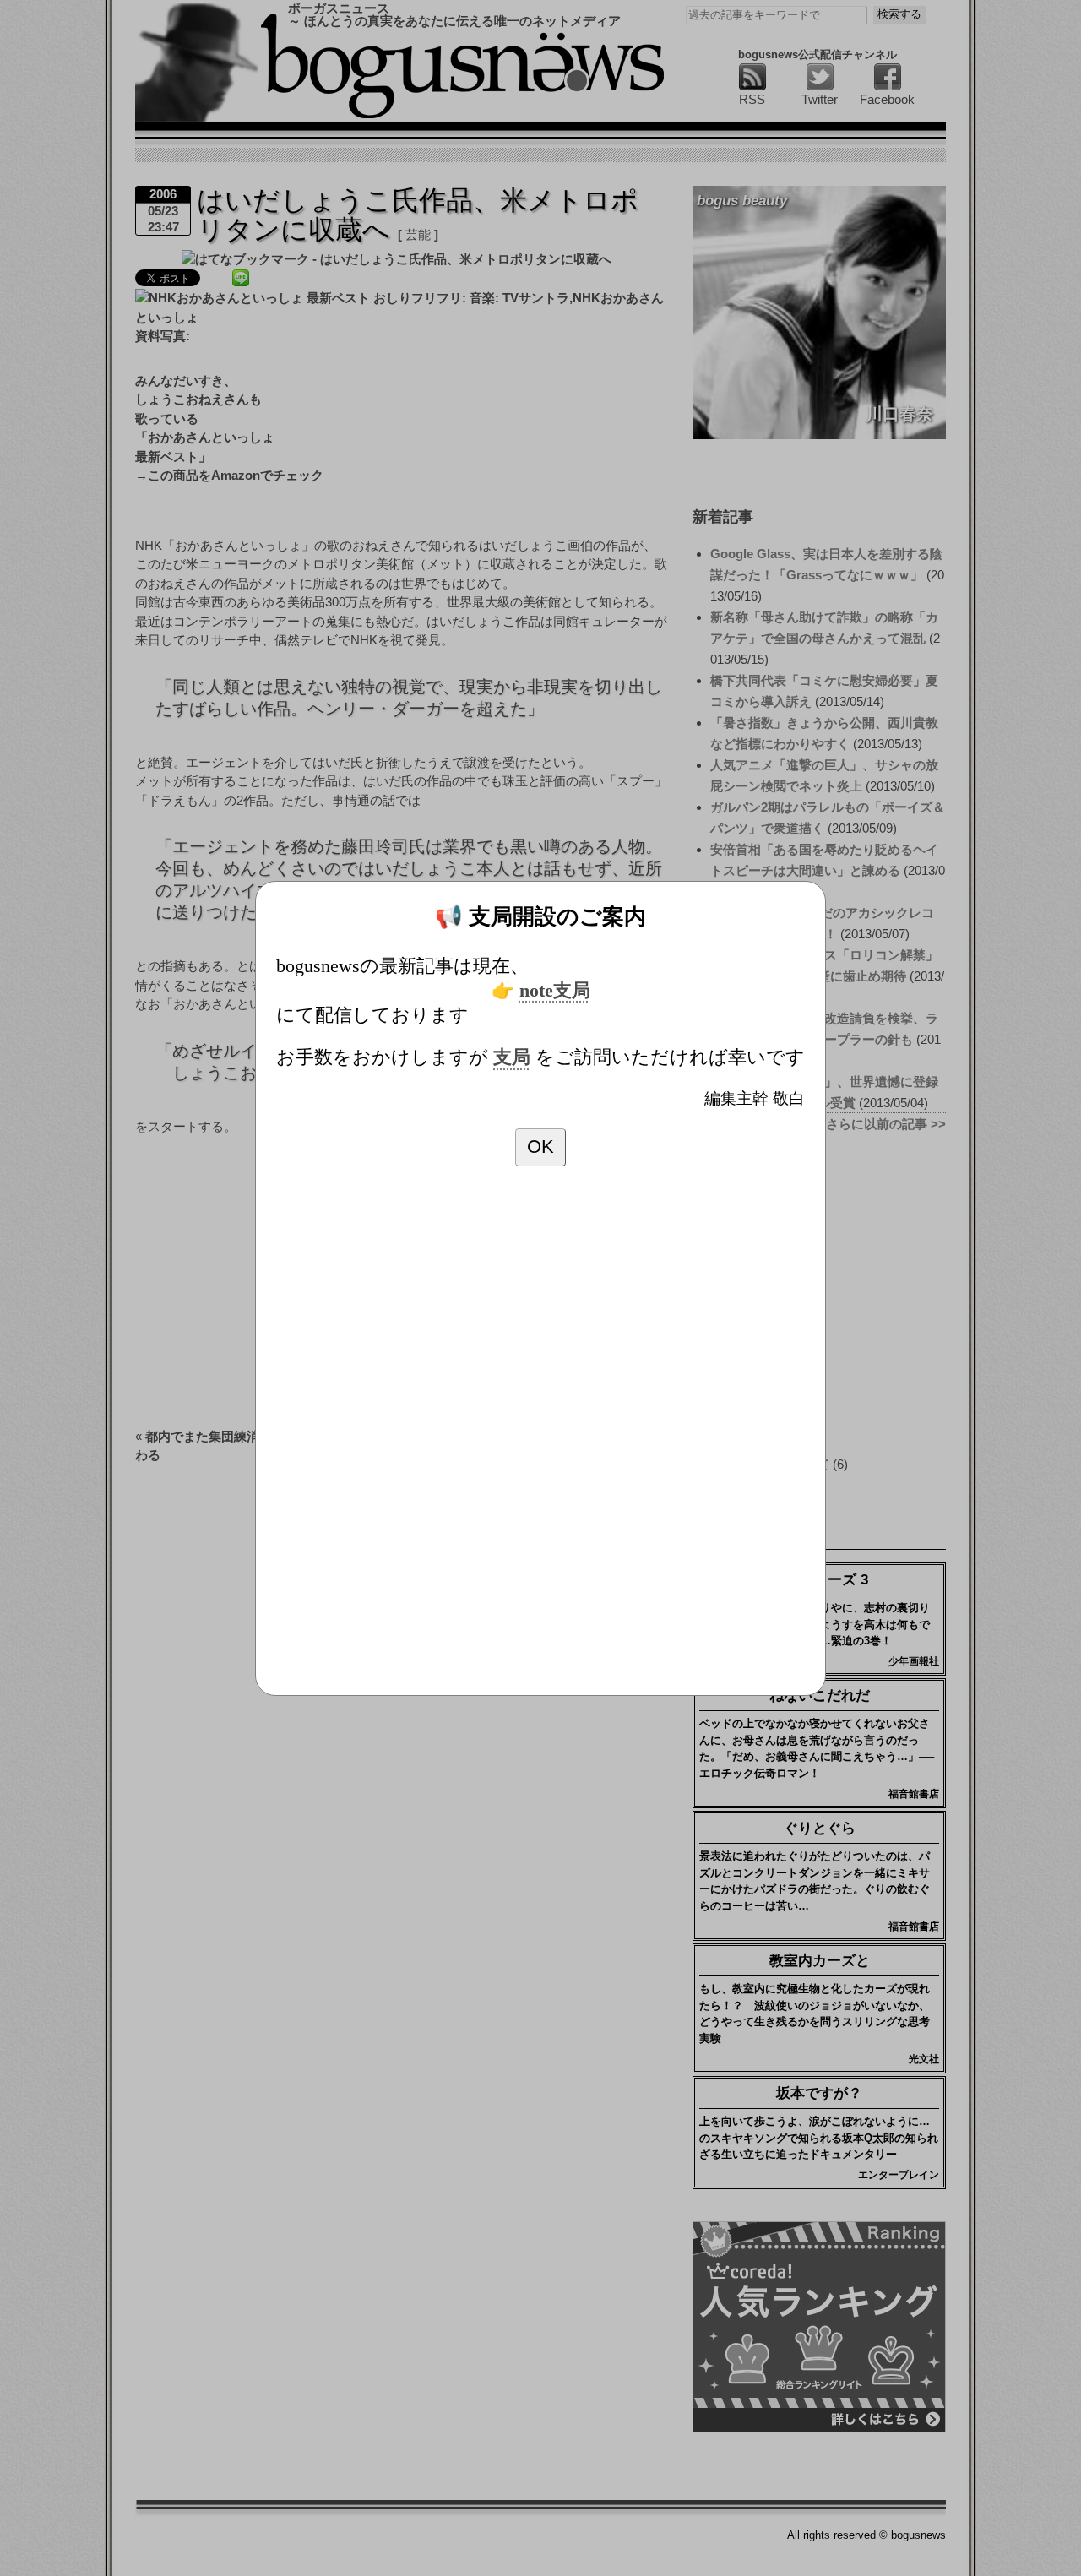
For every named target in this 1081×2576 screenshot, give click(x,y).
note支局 (555, 991)
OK (540, 1147)
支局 (512, 1057)
